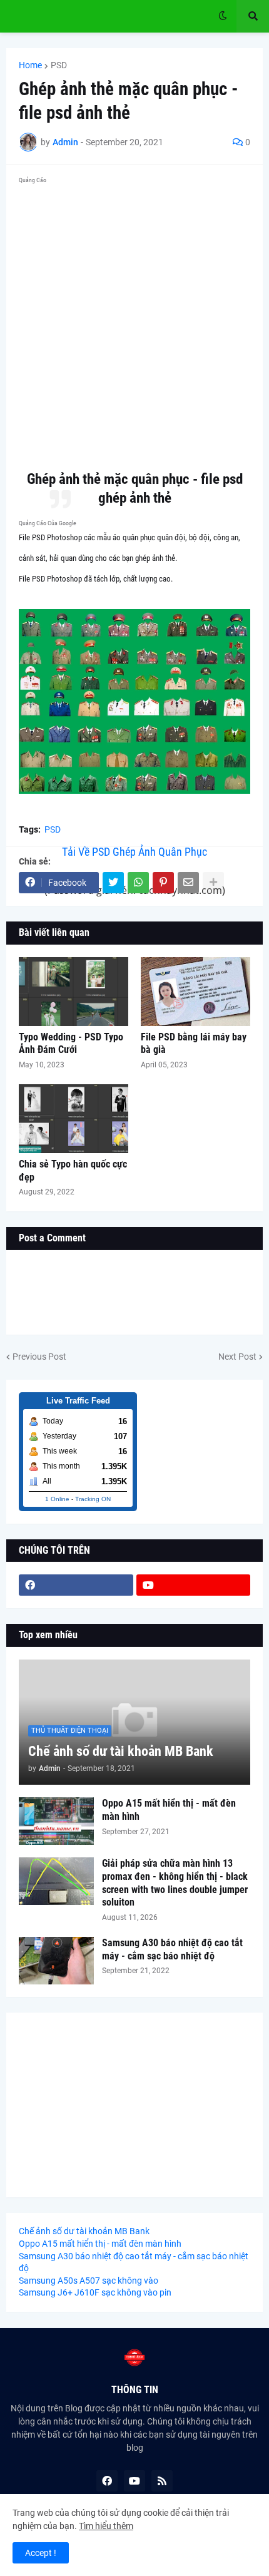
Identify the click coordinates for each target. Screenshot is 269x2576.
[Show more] (213, 883)
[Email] (188, 883)
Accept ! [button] (41, 2553)
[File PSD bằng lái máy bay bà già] (195, 992)
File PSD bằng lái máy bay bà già (194, 1044)
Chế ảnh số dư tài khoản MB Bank (121, 1751)
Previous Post (39, 1357)
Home (30, 65)
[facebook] (76, 1585)
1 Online (57, 1499)
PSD (59, 65)
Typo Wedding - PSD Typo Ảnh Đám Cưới (71, 1044)
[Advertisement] (134, 323)
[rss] (162, 2481)
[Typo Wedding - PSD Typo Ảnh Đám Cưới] (74, 992)
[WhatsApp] (138, 883)
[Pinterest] (163, 883)
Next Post (237, 1357)
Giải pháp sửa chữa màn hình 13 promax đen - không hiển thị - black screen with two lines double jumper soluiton (175, 1883)
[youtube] (194, 1585)
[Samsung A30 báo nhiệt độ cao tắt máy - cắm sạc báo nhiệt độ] (56, 1961)
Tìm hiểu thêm (106, 2526)
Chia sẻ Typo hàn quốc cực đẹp (73, 1171)
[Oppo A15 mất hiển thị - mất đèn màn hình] (56, 1821)
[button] (223, 16)
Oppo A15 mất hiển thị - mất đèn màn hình (169, 1810)
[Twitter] (113, 883)
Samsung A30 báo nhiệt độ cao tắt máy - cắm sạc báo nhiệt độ (172, 1949)
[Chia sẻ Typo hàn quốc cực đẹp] (74, 1119)
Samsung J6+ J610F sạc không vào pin (95, 2292)
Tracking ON (93, 1499)
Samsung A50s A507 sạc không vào (89, 2281)
